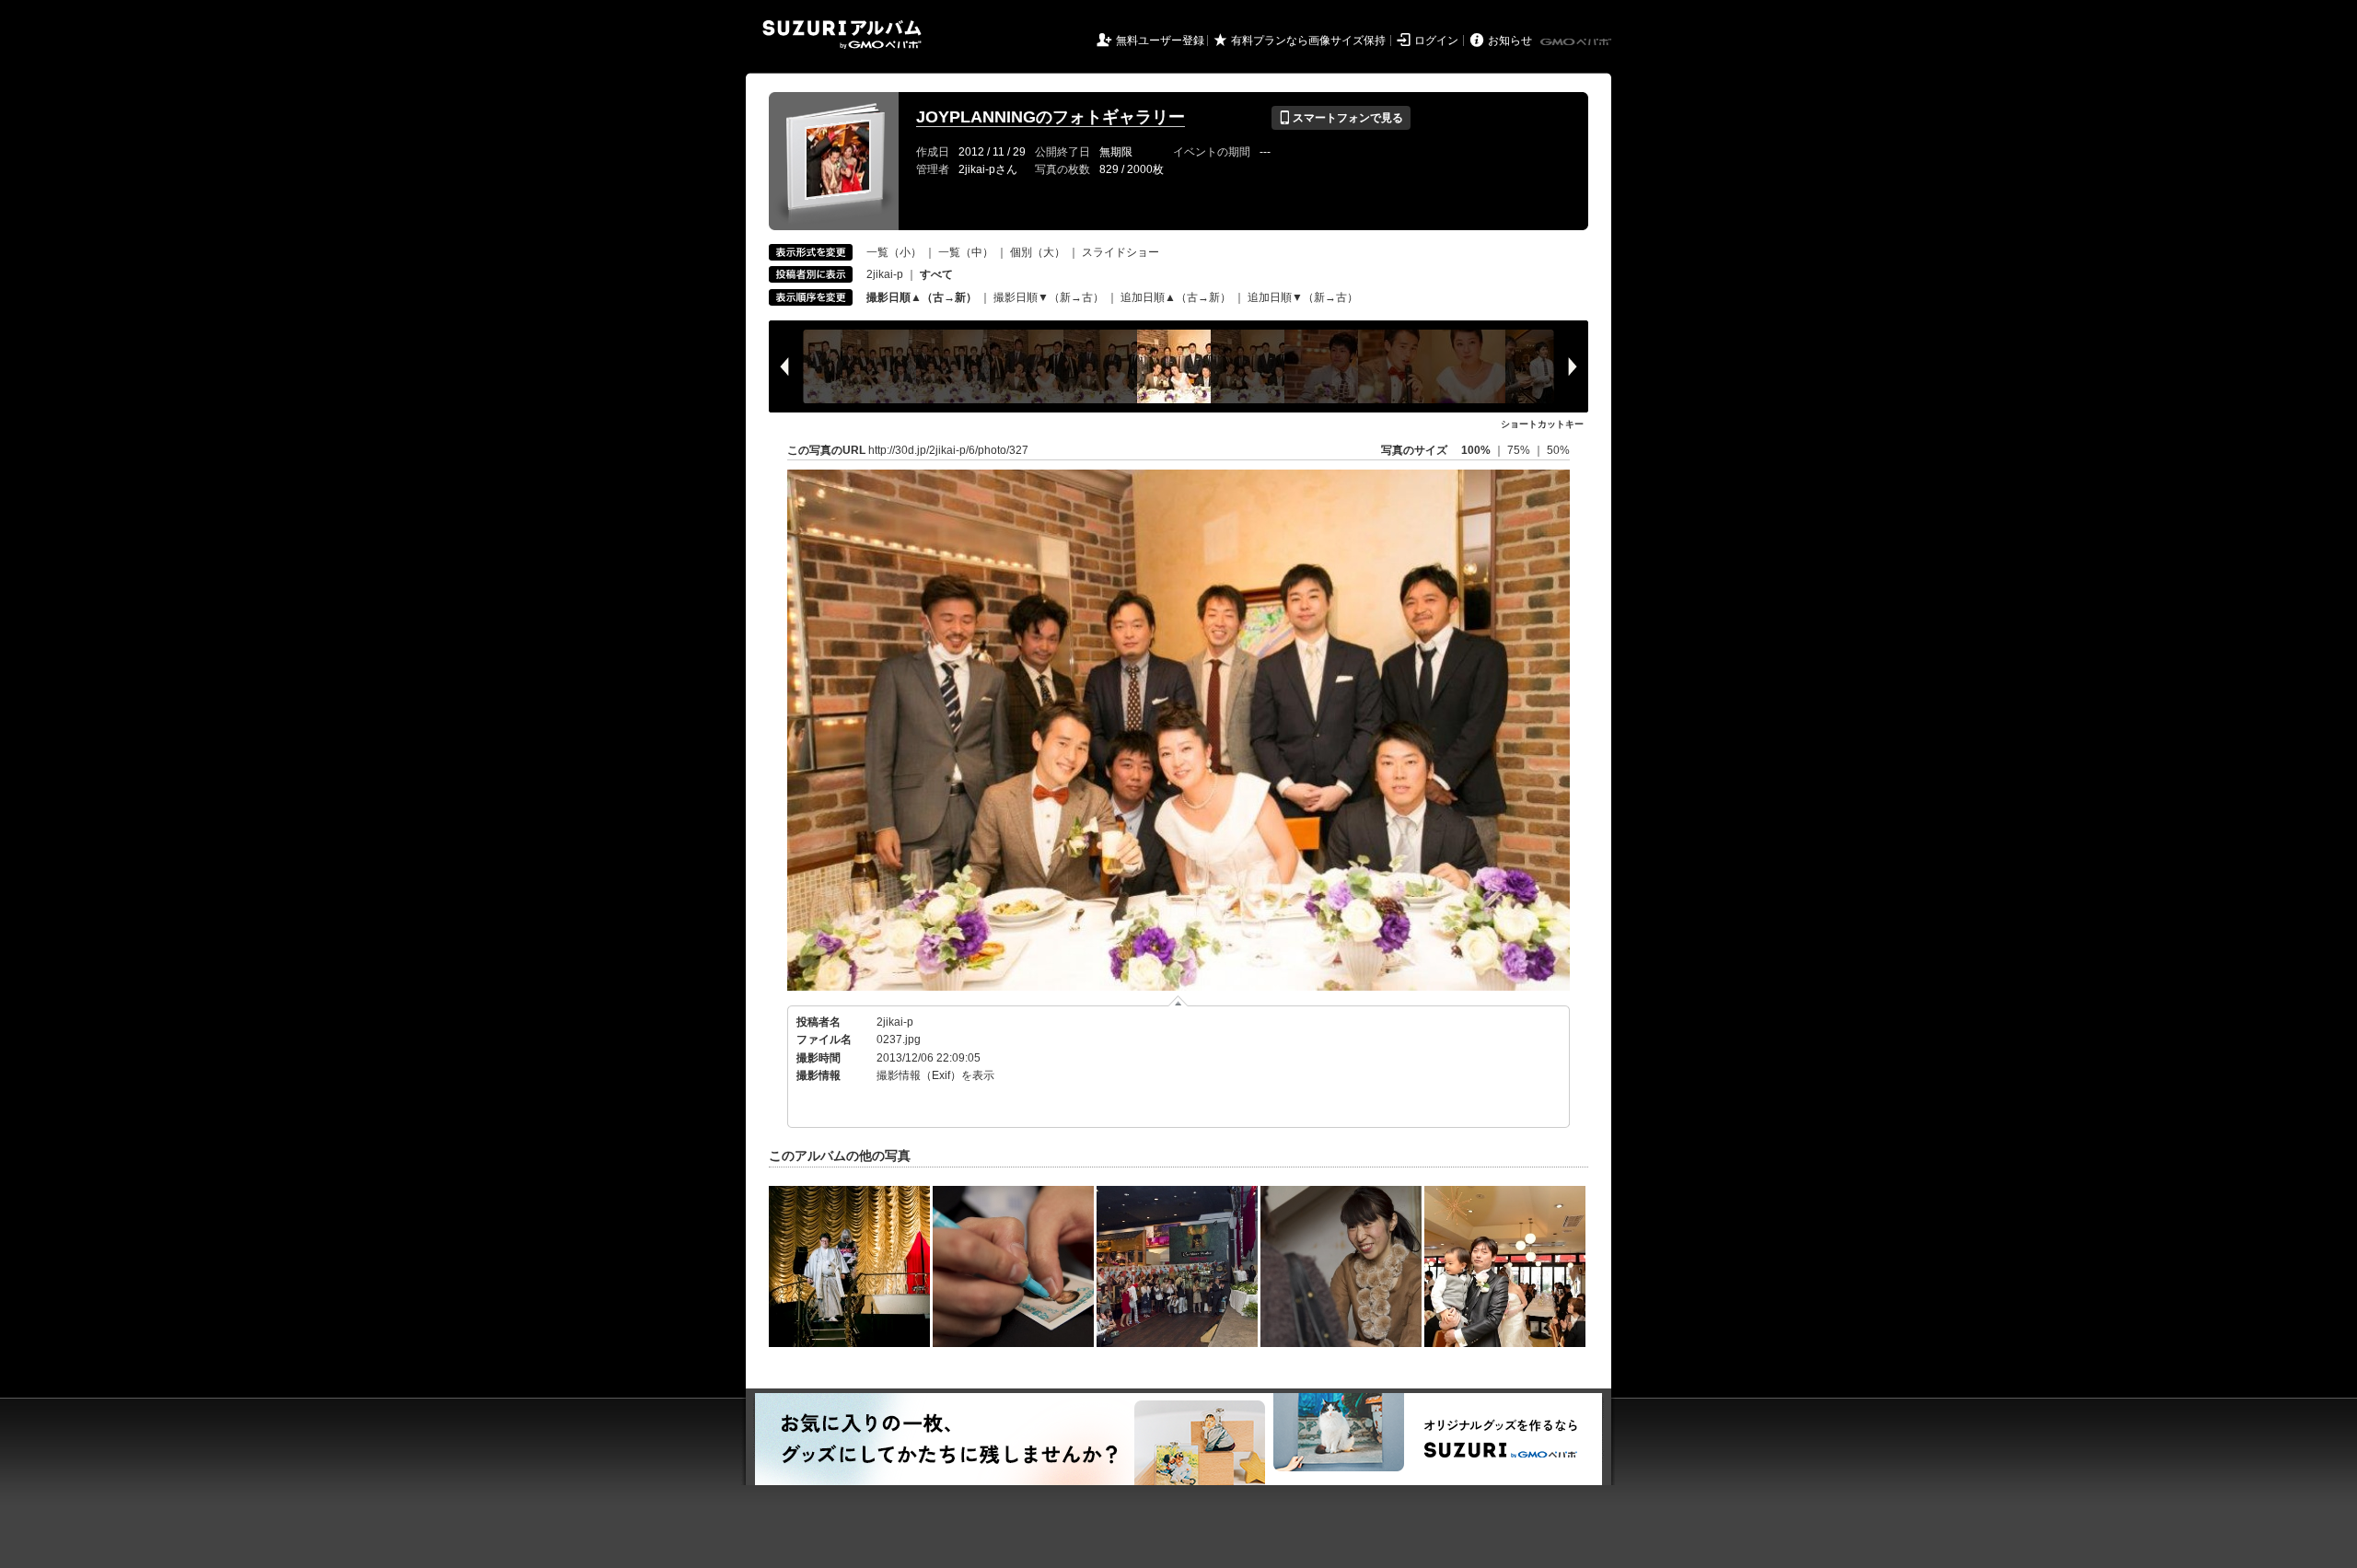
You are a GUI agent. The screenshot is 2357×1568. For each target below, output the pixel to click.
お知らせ (1510, 41)
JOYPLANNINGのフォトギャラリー (1051, 117)
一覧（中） (966, 252)
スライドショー (1120, 252)
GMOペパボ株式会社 (1577, 42)
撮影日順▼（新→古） (1049, 297)
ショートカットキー (1542, 424)
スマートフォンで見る (1341, 118)
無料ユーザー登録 (1160, 41)
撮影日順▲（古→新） (922, 297)
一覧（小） (894, 252)
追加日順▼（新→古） (1303, 297)
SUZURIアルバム (842, 35)
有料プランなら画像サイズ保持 (1308, 41)
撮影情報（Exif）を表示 (935, 1075)
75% (1520, 450)
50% (1558, 450)
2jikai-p (885, 274)
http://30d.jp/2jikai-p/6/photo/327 (948, 450)
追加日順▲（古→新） (1176, 297)
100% (1476, 450)
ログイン (1436, 41)
